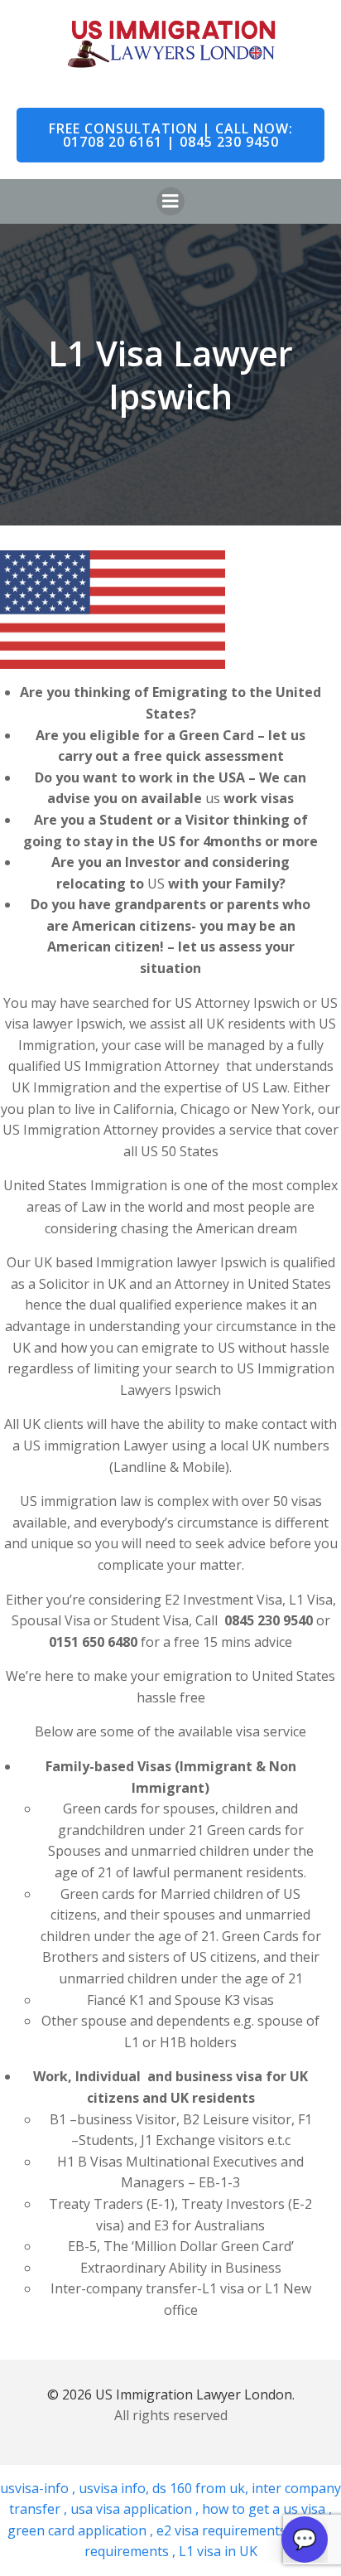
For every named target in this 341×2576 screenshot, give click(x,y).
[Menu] (170, 201)
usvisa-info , (39, 2488)
